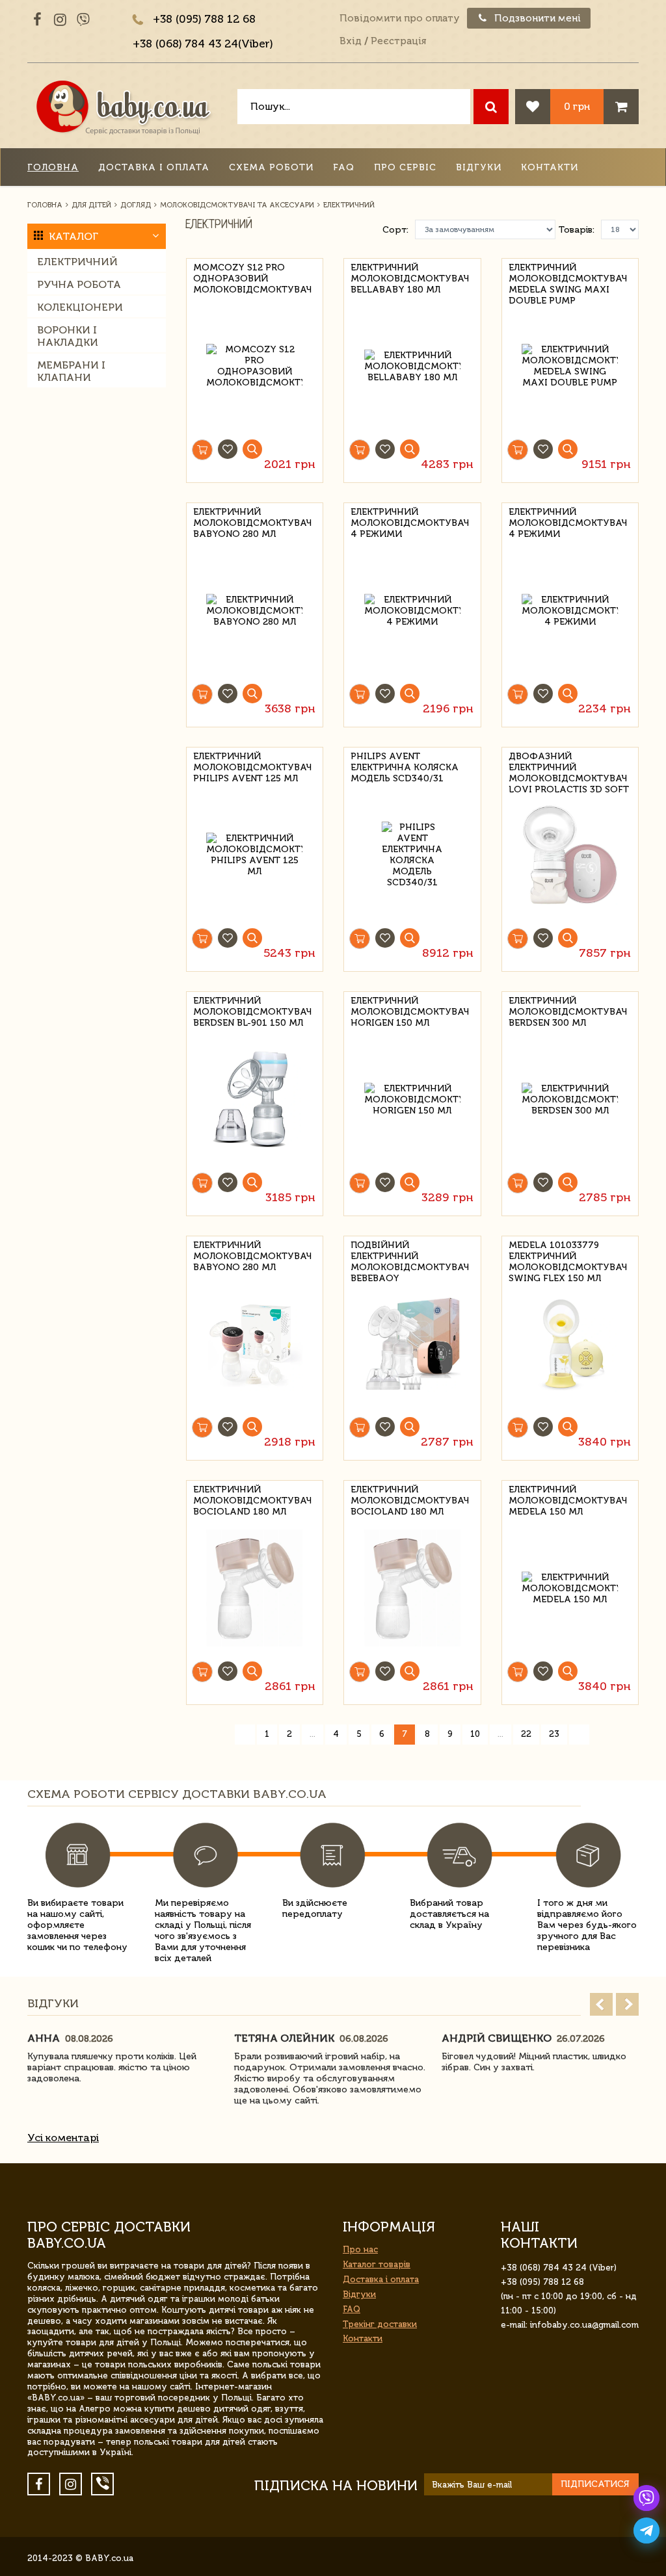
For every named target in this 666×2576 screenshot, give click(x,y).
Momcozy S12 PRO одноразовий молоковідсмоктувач (252, 277)
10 (475, 1734)
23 (554, 1734)
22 (526, 1734)
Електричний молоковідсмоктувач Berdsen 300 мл (568, 1010)
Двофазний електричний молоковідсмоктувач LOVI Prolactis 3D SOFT (569, 765)
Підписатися (595, 2484)
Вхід (351, 41)
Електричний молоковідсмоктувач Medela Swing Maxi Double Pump (568, 277)
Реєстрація (398, 41)
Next (627, 2004)
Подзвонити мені (536, 18)
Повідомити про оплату (400, 18)
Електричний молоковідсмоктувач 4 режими (410, 521)
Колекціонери (80, 307)
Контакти (550, 167)
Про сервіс (405, 167)
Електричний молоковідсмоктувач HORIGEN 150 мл (410, 1010)
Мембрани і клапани (71, 371)
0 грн (577, 106)
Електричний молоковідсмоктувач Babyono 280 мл (252, 521)
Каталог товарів (377, 2264)
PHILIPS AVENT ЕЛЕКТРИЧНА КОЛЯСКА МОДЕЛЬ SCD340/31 (405, 765)
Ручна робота (79, 284)
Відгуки (479, 167)
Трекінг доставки (380, 2324)
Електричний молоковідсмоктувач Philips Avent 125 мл (252, 765)
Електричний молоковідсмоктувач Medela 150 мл (568, 1499)
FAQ (344, 167)
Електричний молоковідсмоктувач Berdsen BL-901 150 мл (252, 1010)
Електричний (77, 262)
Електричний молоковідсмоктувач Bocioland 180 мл (252, 1499)
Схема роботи (271, 167)
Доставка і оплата (154, 167)
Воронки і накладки (68, 336)
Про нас (360, 2249)
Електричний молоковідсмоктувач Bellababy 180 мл (410, 277)
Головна (53, 167)
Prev (601, 2004)
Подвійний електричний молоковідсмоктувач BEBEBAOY (410, 1254)
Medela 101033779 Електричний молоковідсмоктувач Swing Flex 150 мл (568, 1254)
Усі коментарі (63, 2138)
